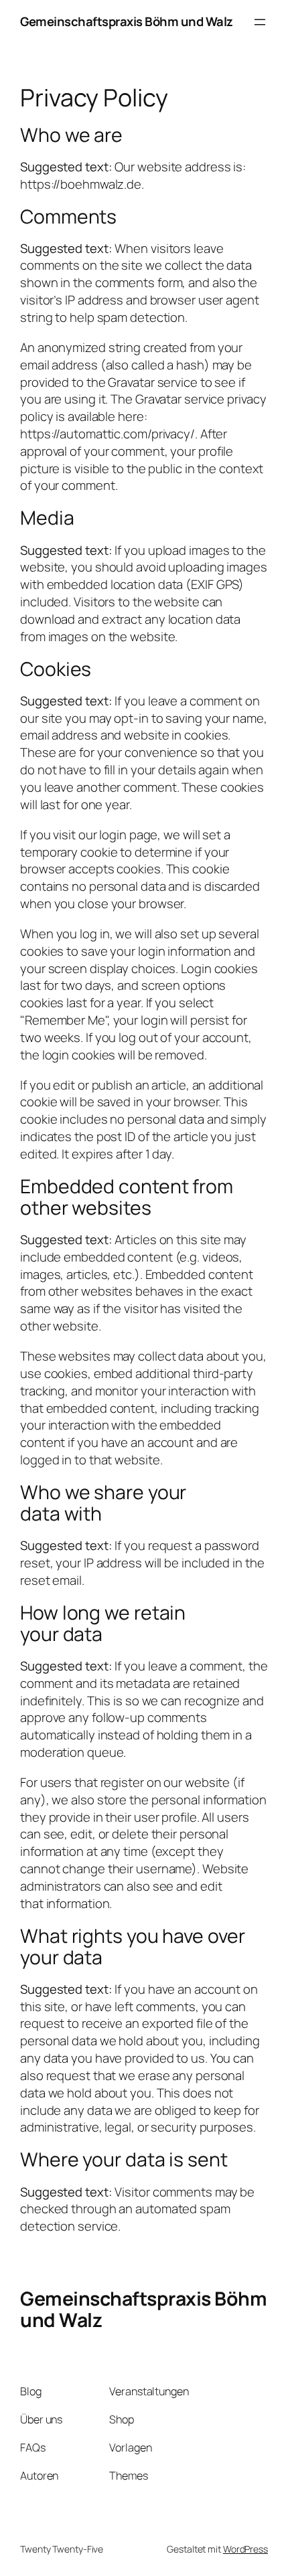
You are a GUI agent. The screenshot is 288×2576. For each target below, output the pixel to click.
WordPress (245, 2549)
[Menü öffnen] (260, 22)
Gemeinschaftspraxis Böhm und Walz (127, 21)
